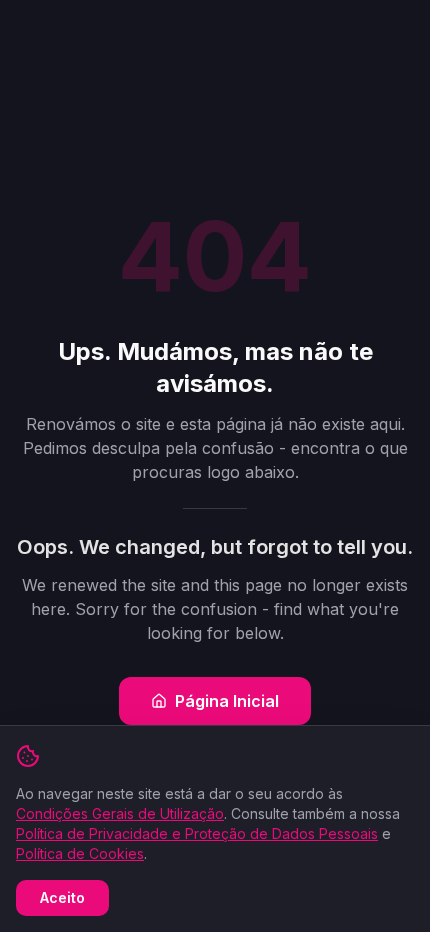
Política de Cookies (80, 853)
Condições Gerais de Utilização (120, 813)
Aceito (62, 897)
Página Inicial (227, 701)
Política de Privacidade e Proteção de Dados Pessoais (197, 833)
